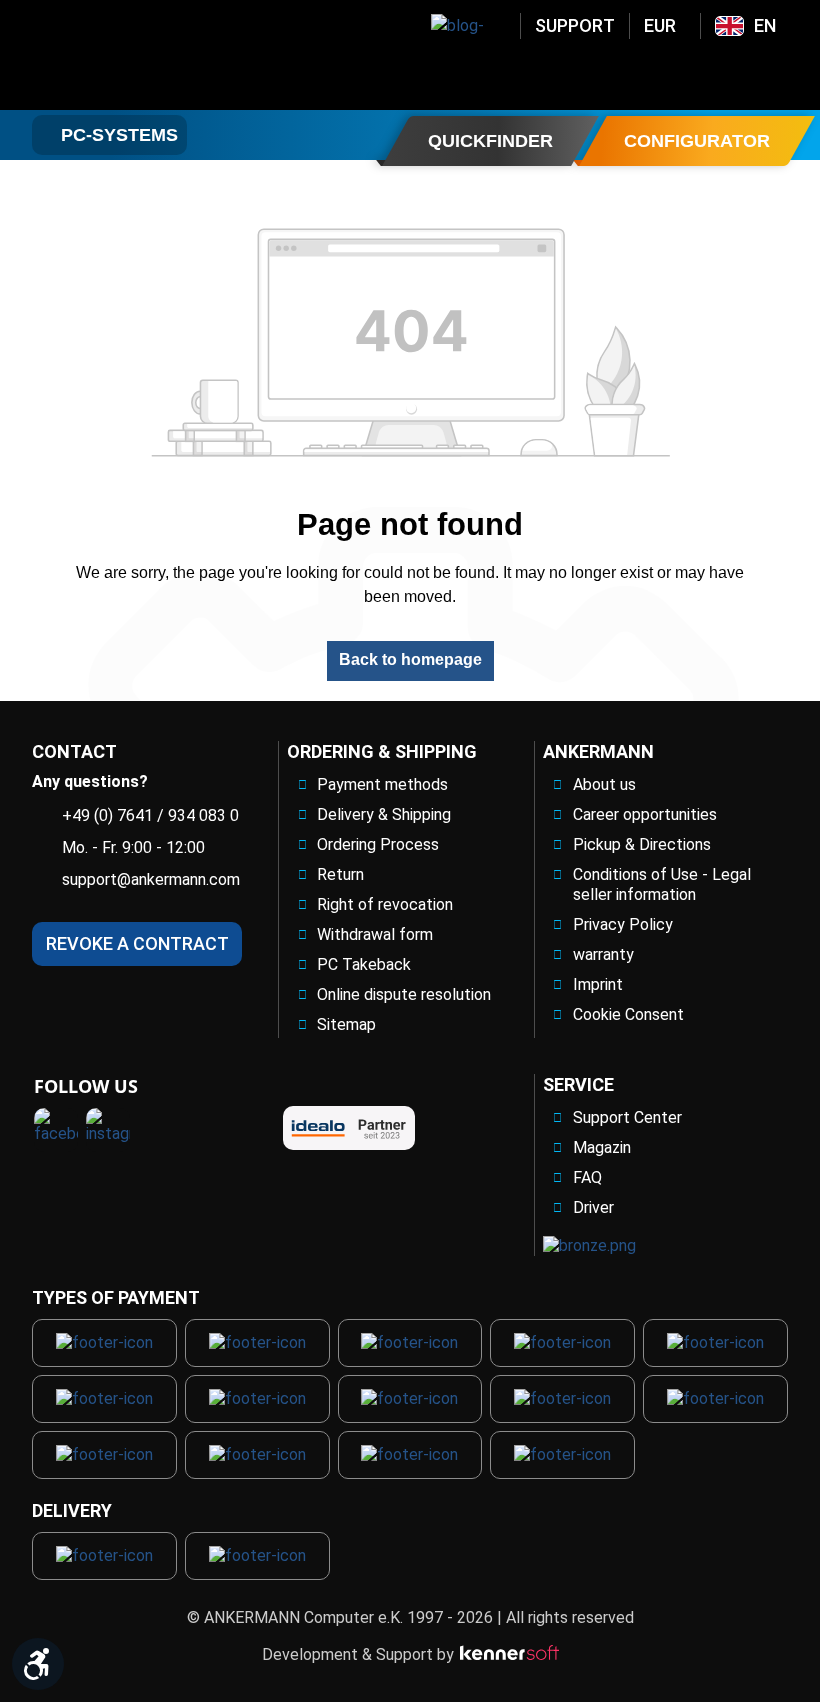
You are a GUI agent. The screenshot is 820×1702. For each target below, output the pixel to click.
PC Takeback (364, 964)
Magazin (602, 1147)
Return (340, 874)
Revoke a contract (137, 943)
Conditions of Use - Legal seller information (662, 884)
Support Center (627, 1117)
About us (604, 784)
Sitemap (346, 1024)
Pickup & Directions (642, 844)
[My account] (673, 73)
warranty (603, 954)
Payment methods (382, 784)
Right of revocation (385, 904)
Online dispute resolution (404, 994)
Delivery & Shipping (384, 814)
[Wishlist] (725, 73)
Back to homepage (410, 659)
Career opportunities (645, 814)
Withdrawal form (375, 934)
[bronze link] (589, 1246)
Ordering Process (378, 844)
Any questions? (90, 781)
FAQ (587, 1177)
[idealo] (349, 1128)
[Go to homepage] (170, 55)
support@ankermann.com (151, 879)
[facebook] (56, 1130)
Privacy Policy (623, 924)
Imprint (598, 984)
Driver (593, 1207)
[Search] (621, 73)
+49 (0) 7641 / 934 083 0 (150, 815)
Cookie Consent (628, 1014)
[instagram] (108, 1130)
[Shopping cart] (777, 73)
